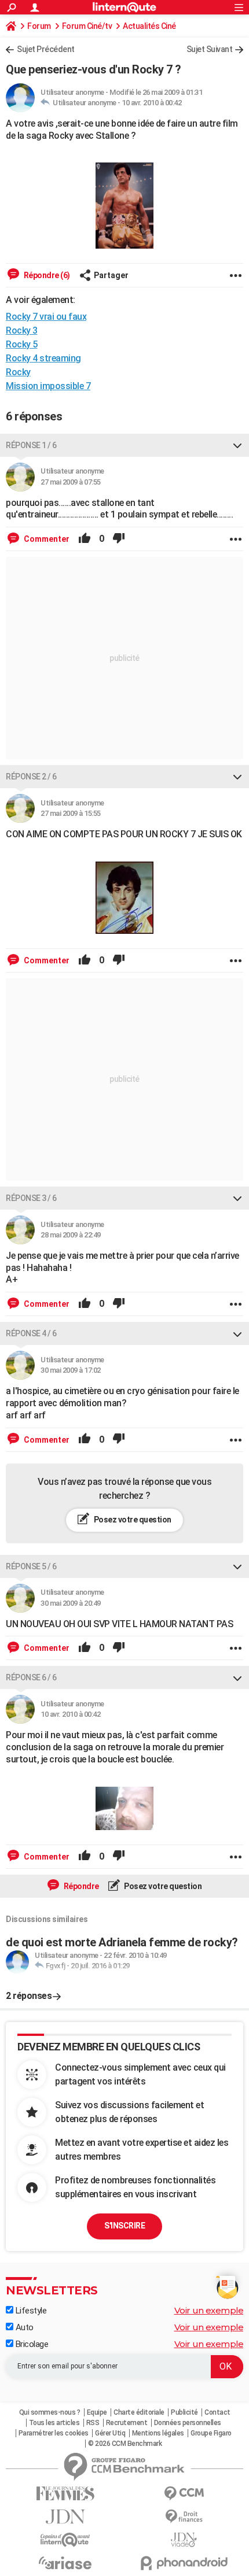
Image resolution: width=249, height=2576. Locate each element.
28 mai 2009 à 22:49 (71, 1235)
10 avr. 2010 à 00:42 (151, 103)
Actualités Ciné (149, 26)
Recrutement (127, 2423)
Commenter (46, 539)
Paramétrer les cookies (54, 2433)
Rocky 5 (22, 344)
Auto (23, 2327)
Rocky (18, 372)
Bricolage (31, 2344)
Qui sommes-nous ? (50, 2412)
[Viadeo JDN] (184, 2540)
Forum (39, 26)
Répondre (80, 1886)
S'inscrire (124, 2226)
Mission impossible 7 (48, 386)
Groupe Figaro (211, 2433)
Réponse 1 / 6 (31, 445)
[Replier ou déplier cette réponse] (237, 445)
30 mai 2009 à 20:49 (71, 1603)
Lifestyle (30, 2311)
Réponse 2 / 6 (31, 777)
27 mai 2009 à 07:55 (71, 482)
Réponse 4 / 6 (31, 1333)
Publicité (184, 2412)
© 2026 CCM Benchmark (125, 2444)
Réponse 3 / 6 (31, 1198)
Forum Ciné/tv (87, 26)
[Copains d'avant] (65, 2540)
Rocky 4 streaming (43, 358)
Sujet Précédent (46, 49)
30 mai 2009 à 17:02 (71, 1370)
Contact (217, 2412)
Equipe (97, 2412)
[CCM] (184, 2494)
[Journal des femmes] (65, 2494)
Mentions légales (158, 2433)
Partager (111, 275)
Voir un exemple (209, 2310)
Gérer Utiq (110, 2433)
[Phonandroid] (184, 2563)
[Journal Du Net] (65, 2517)
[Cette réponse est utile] (85, 539)
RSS (93, 2423)
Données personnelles (188, 2423)
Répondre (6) (46, 275)
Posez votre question (132, 1520)
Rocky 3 (22, 330)
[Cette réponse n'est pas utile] (119, 539)
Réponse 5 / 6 (31, 1566)
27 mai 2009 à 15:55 (71, 813)
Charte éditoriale (139, 2412)
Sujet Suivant (210, 49)
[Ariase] (65, 2563)
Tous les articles (54, 2423)
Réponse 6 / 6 (31, 1677)
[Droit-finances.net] (184, 2517)
